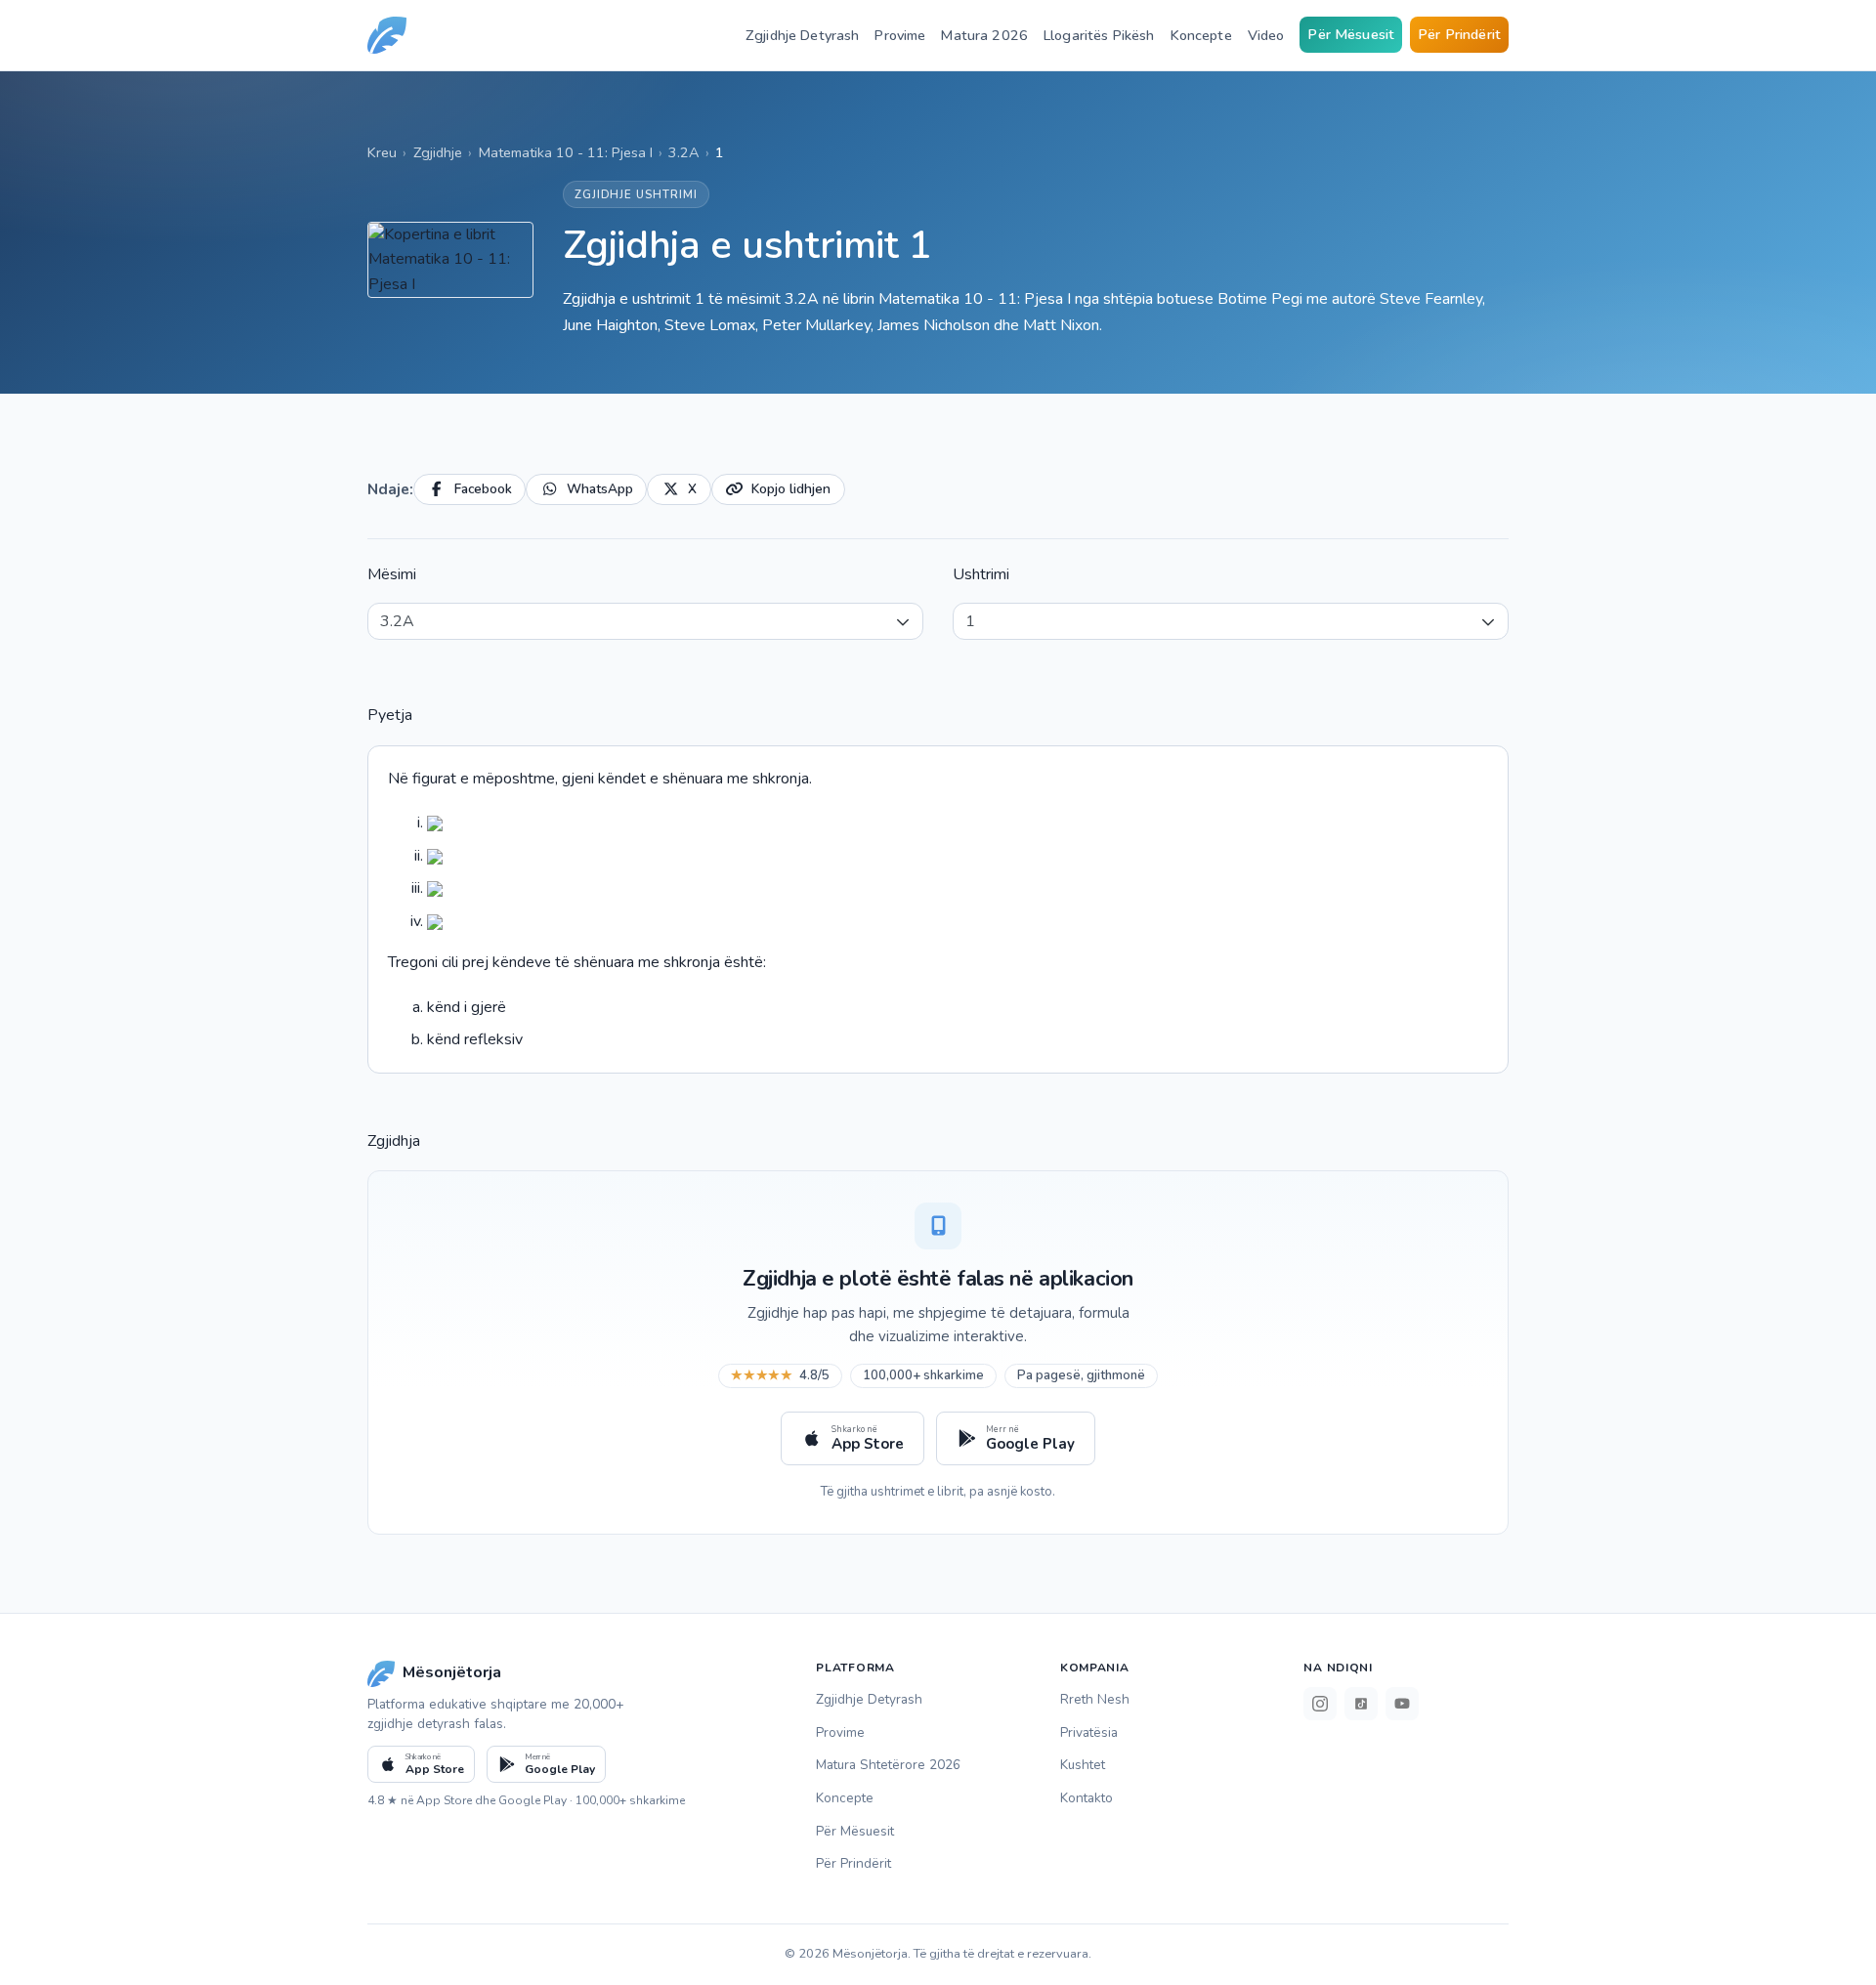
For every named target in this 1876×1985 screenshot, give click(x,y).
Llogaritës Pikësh (1099, 35)
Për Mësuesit (1351, 34)
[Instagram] (1320, 1704)
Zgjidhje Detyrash (802, 35)
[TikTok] (1361, 1704)
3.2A (683, 152)
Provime (900, 35)
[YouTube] (1402, 1704)
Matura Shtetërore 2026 (888, 1765)
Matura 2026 (984, 35)
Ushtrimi (981, 574)
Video (1266, 35)
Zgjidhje (438, 152)
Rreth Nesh (1095, 1699)
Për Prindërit (1459, 34)
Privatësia (1089, 1732)
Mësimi (392, 574)
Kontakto (1087, 1798)
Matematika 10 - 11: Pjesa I (566, 152)
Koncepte (1201, 35)
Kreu (382, 152)
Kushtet (1083, 1765)
